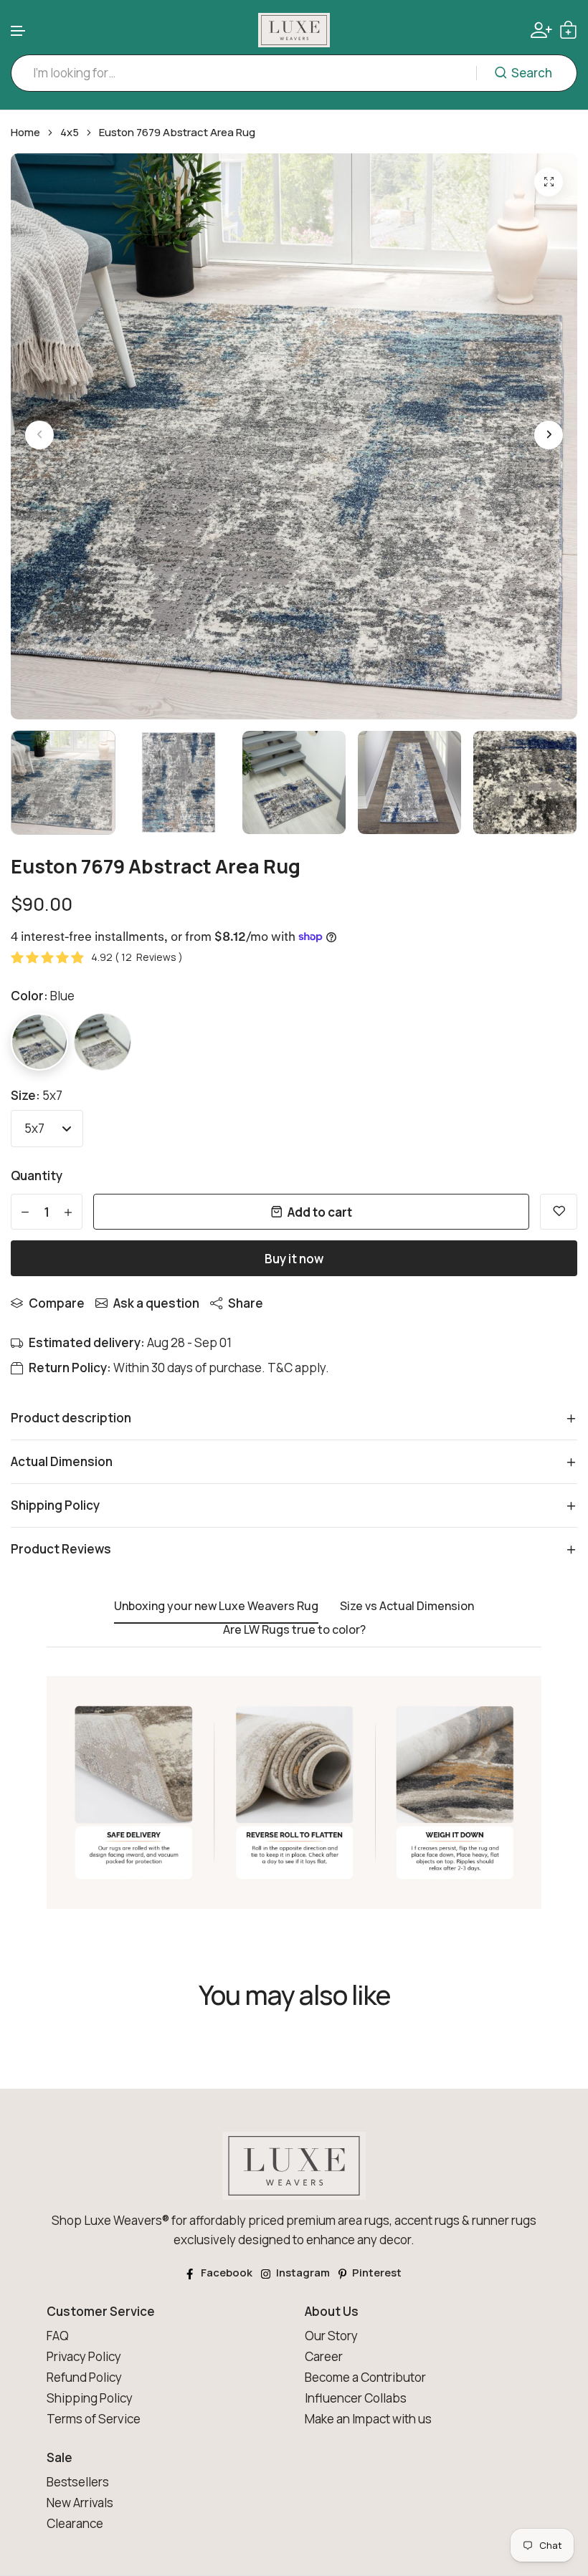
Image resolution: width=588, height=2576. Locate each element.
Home (25, 133)
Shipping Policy (90, 2398)
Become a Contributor (365, 2377)
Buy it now (294, 1259)
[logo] (294, 30)
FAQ (58, 2336)
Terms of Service (94, 2419)
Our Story (331, 2336)
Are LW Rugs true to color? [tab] (294, 1630)
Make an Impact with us (368, 2419)
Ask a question (156, 1303)
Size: (37, 1095)
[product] (549, 182)
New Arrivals (80, 2503)
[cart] (568, 30)
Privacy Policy (84, 2356)
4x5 (70, 133)
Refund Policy (84, 2377)
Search (532, 73)
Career (324, 2356)
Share (246, 1303)
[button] (19, 31)
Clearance (75, 2523)
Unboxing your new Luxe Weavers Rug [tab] (216, 1607)
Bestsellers (78, 2482)
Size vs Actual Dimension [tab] (407, 1607)
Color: (43, 996)
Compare (57, 1303)
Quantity (37, 1176)
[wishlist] (559, 1212)
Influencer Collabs (356, 2398)
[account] (541, 30)
